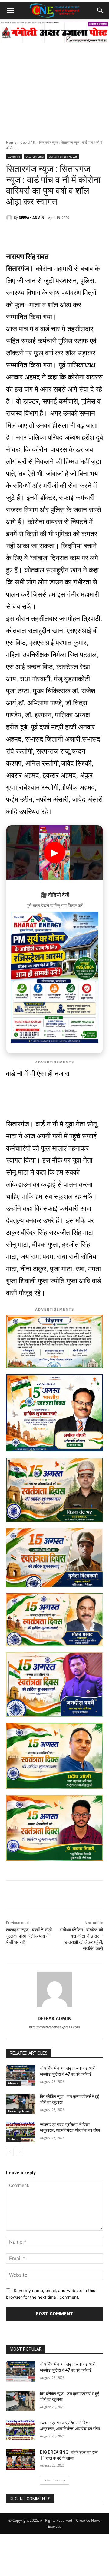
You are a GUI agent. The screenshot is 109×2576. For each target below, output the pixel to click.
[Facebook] (45, 233)
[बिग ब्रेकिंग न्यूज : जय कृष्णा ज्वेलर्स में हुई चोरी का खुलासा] (21, 2104)
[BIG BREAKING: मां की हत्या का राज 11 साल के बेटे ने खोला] (21, 2459)
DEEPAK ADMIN (31, 217)
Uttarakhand (35, 156)
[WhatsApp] (31, 233)
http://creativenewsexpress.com (54, 2027)
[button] (10, 11)
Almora (13, 2083)
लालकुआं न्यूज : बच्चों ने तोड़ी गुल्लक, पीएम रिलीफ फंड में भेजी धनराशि (29, 1936)
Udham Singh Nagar (63, 156)
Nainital (14, 2139)
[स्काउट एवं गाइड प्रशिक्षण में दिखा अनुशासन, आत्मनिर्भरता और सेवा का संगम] (21, 2132)
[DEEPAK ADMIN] (10, 218)
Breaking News (19, 2111)
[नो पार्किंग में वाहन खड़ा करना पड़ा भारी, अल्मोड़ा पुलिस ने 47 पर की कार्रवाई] (21, 2075)
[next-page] (20, 2152)
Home (11, 142)
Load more (52, 2480)
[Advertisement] (54, 83)
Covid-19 (28, 142)
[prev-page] (10, 2152)
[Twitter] (59, 233)
